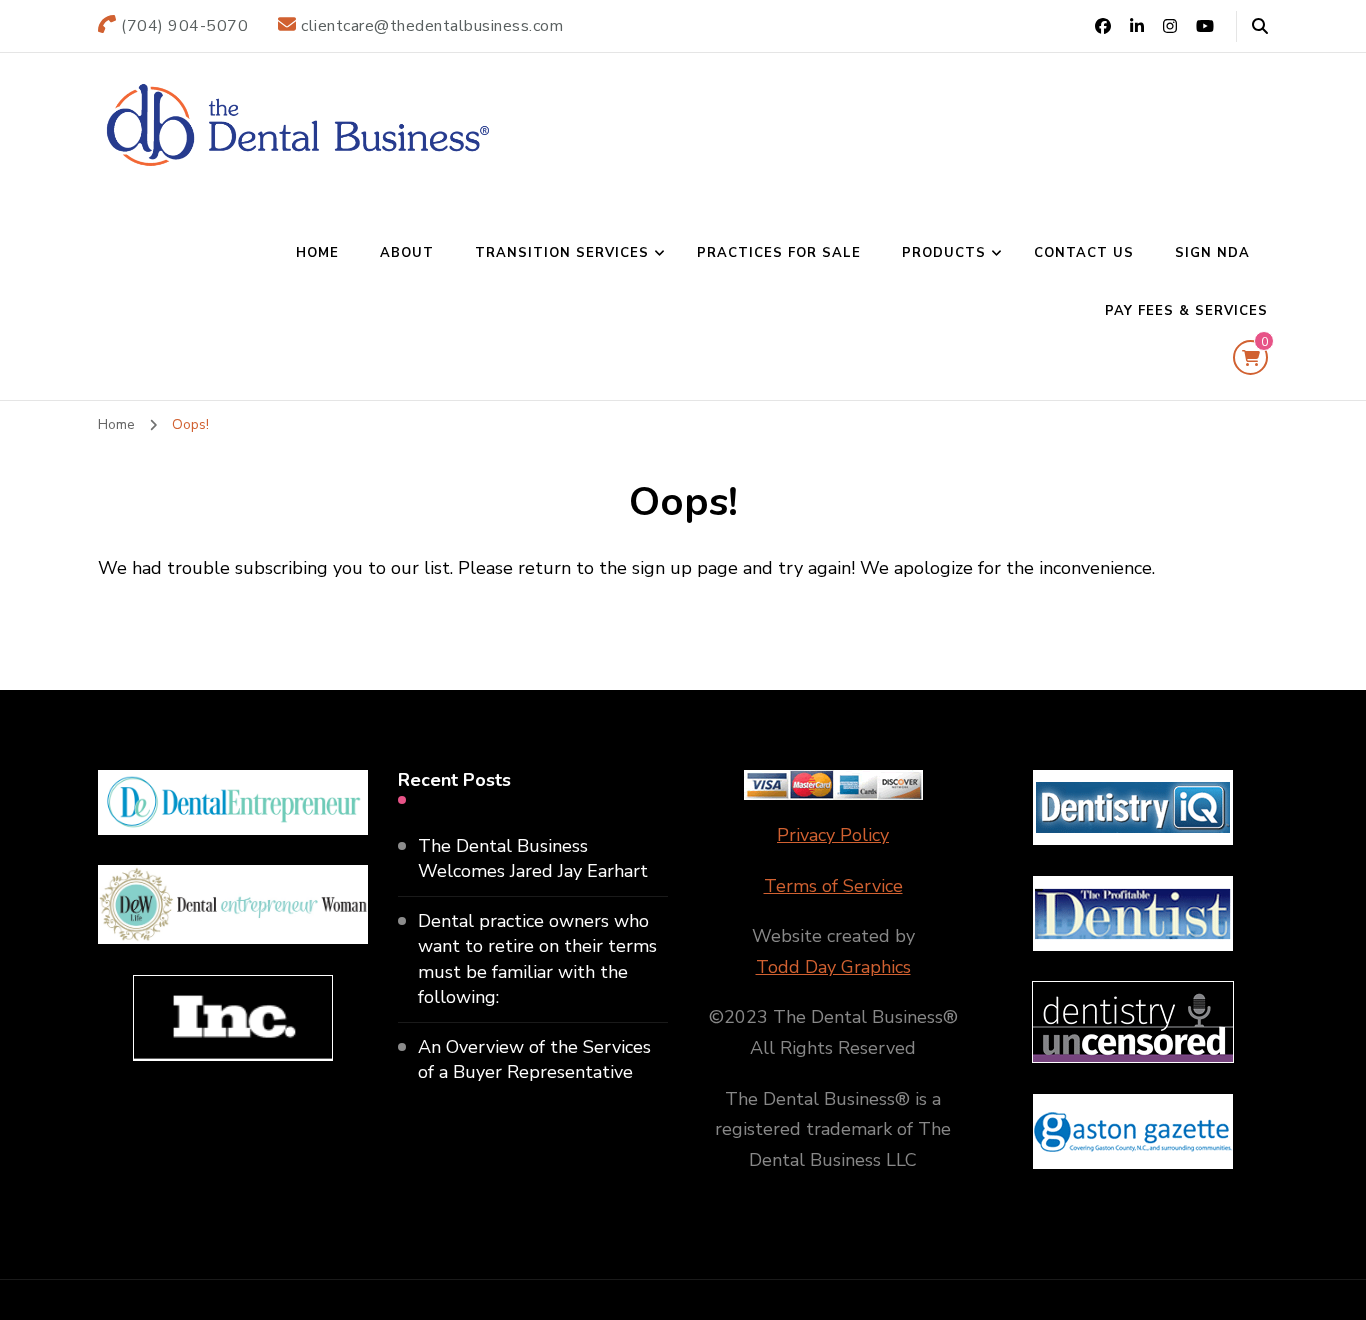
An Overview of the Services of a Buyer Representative (534, 1059)
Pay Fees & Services (1186, 311)
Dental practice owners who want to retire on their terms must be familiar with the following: (537, 959)
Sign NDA (1212, 253)
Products (944, 253)
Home (317, 253)
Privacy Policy (833, 835)
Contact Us (1084, 253)
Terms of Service (833, 886)
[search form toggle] (1260, 26)
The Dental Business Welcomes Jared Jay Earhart (533, 858)
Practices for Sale (779, 253)
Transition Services (562, 253)
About (407, 253)
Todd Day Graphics (833, 967)
